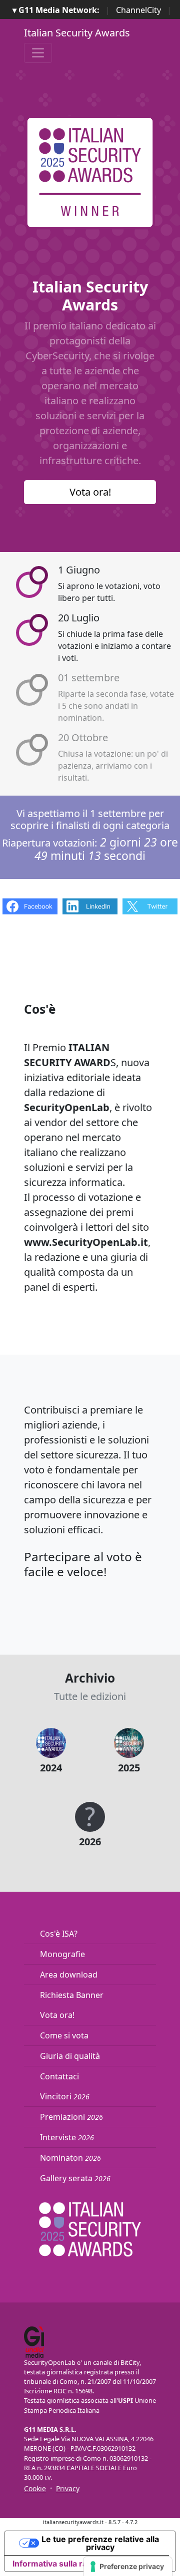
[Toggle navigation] (38, 53)
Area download (69, 1975)
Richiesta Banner (72, 1995)
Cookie (35, 2488)
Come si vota (64, 2035)
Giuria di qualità (70, 2056)
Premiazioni (71, 2117)
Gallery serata (75, 2178)
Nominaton (70, 2158)
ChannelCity (138, 10)
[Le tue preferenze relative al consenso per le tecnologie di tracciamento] (128, 2567)
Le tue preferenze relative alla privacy (100, 2543)
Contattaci (59, 2076)
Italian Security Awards (77, 33)
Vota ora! (90, 492)
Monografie (62, 1954)
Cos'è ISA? (59, 1934)
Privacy (68, 2488)
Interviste (67, 2137)
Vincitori (65, 2096)
